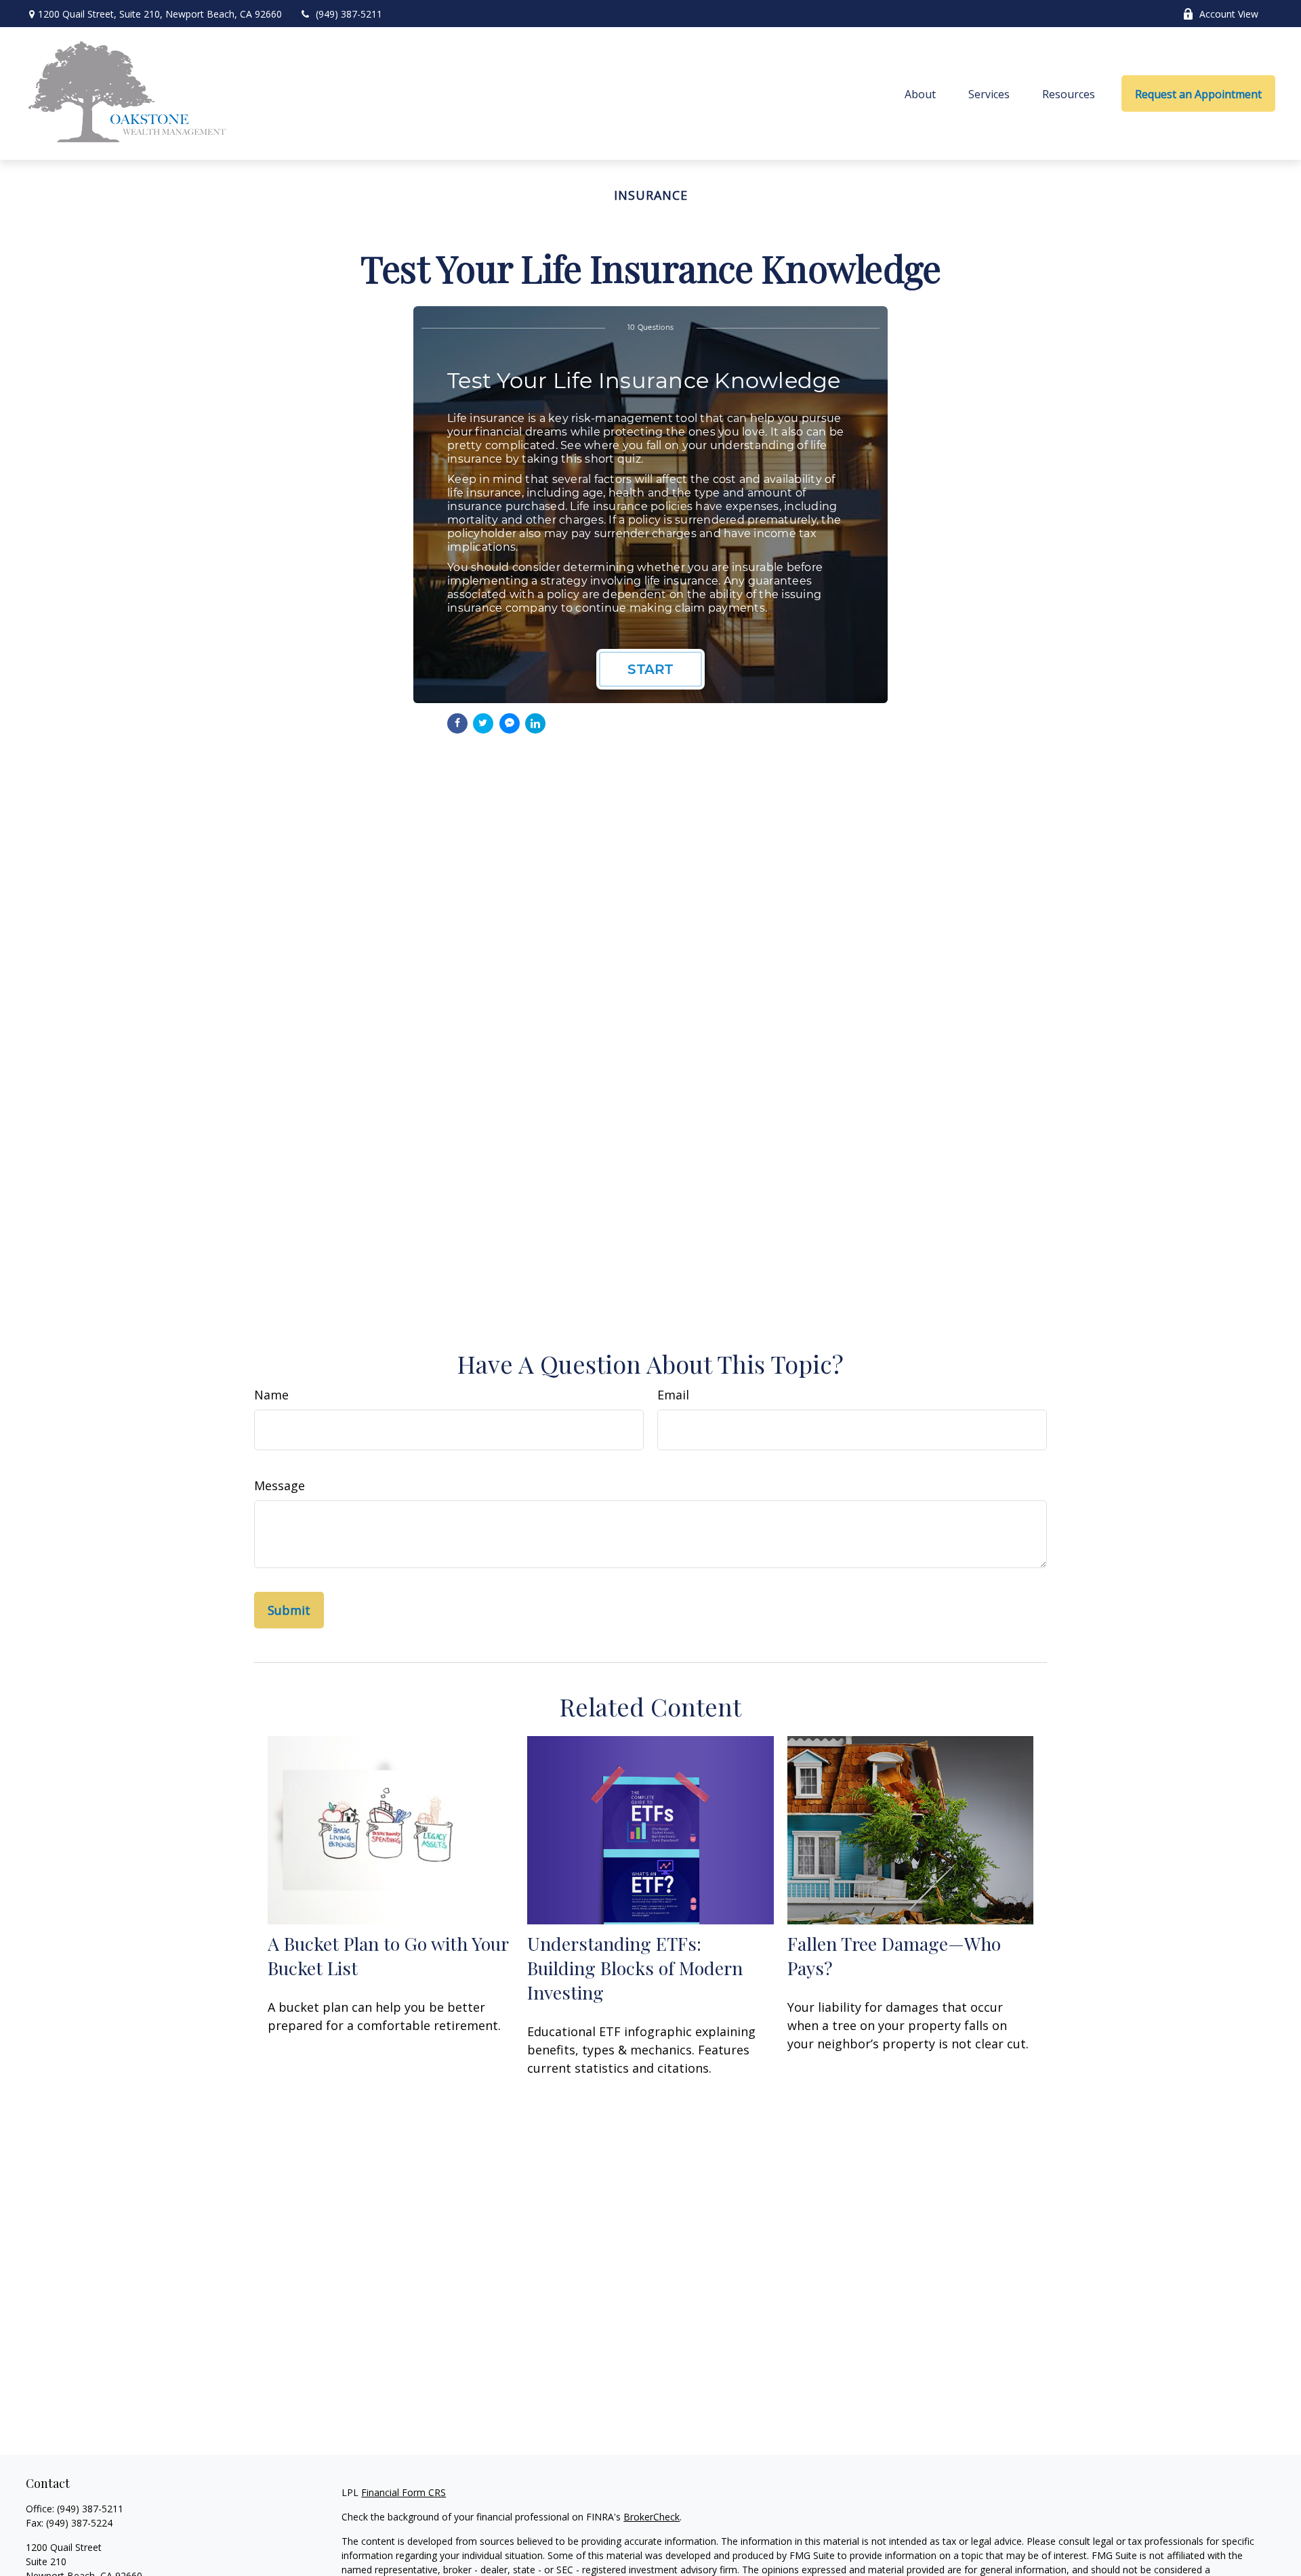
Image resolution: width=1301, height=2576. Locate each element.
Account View (1229, 14)
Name (271, 1395)
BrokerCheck (652, 2517)
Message (280, 1485)
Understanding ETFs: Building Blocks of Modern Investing (635, 1968)
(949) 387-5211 (349, 14)
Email (673, 1395)
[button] (920, 93)
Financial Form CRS (404, 2492)
